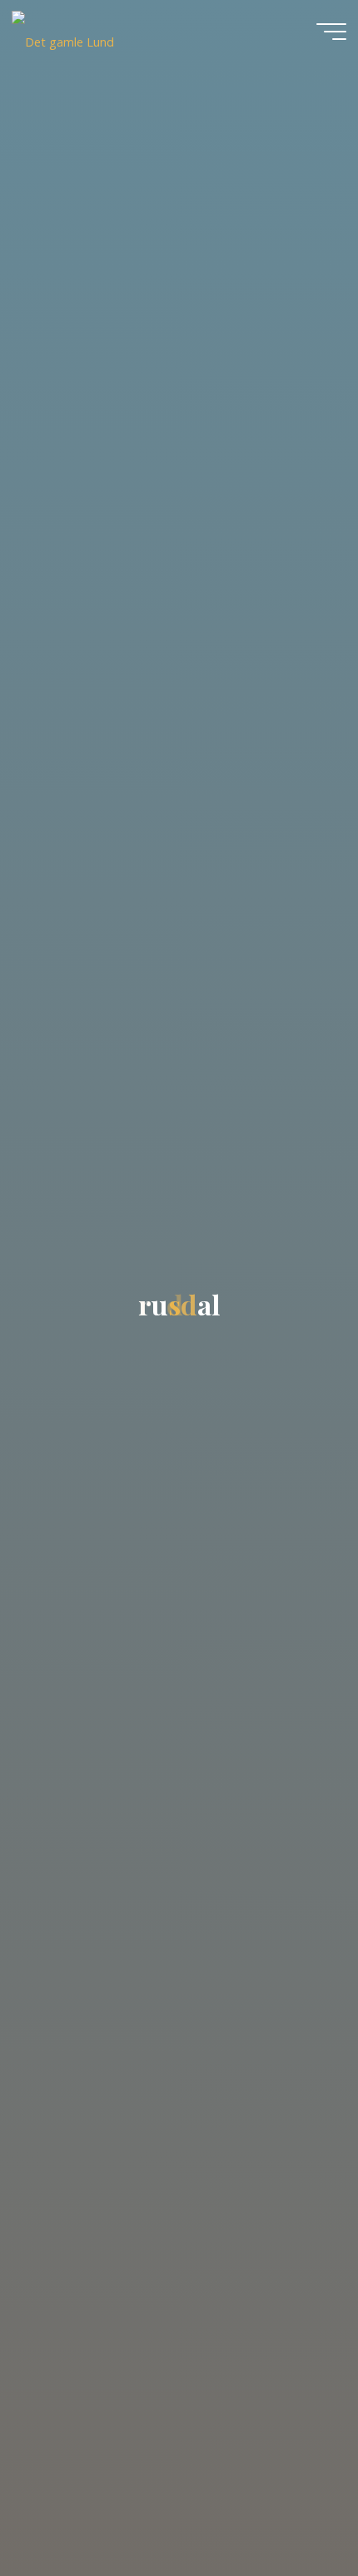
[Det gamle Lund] (63, 31)
